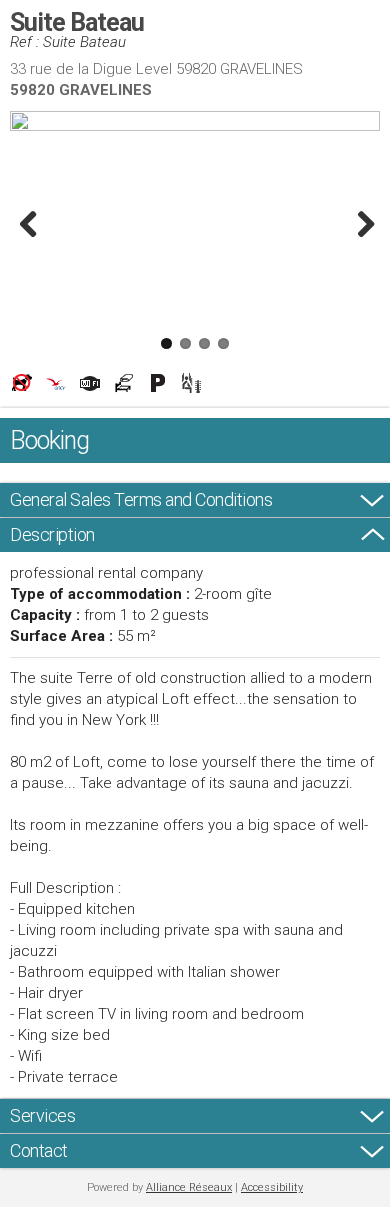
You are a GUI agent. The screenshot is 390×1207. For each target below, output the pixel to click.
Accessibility (272, 1187)
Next (360, 223)
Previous (30, 223)
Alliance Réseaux (189, 1187)
